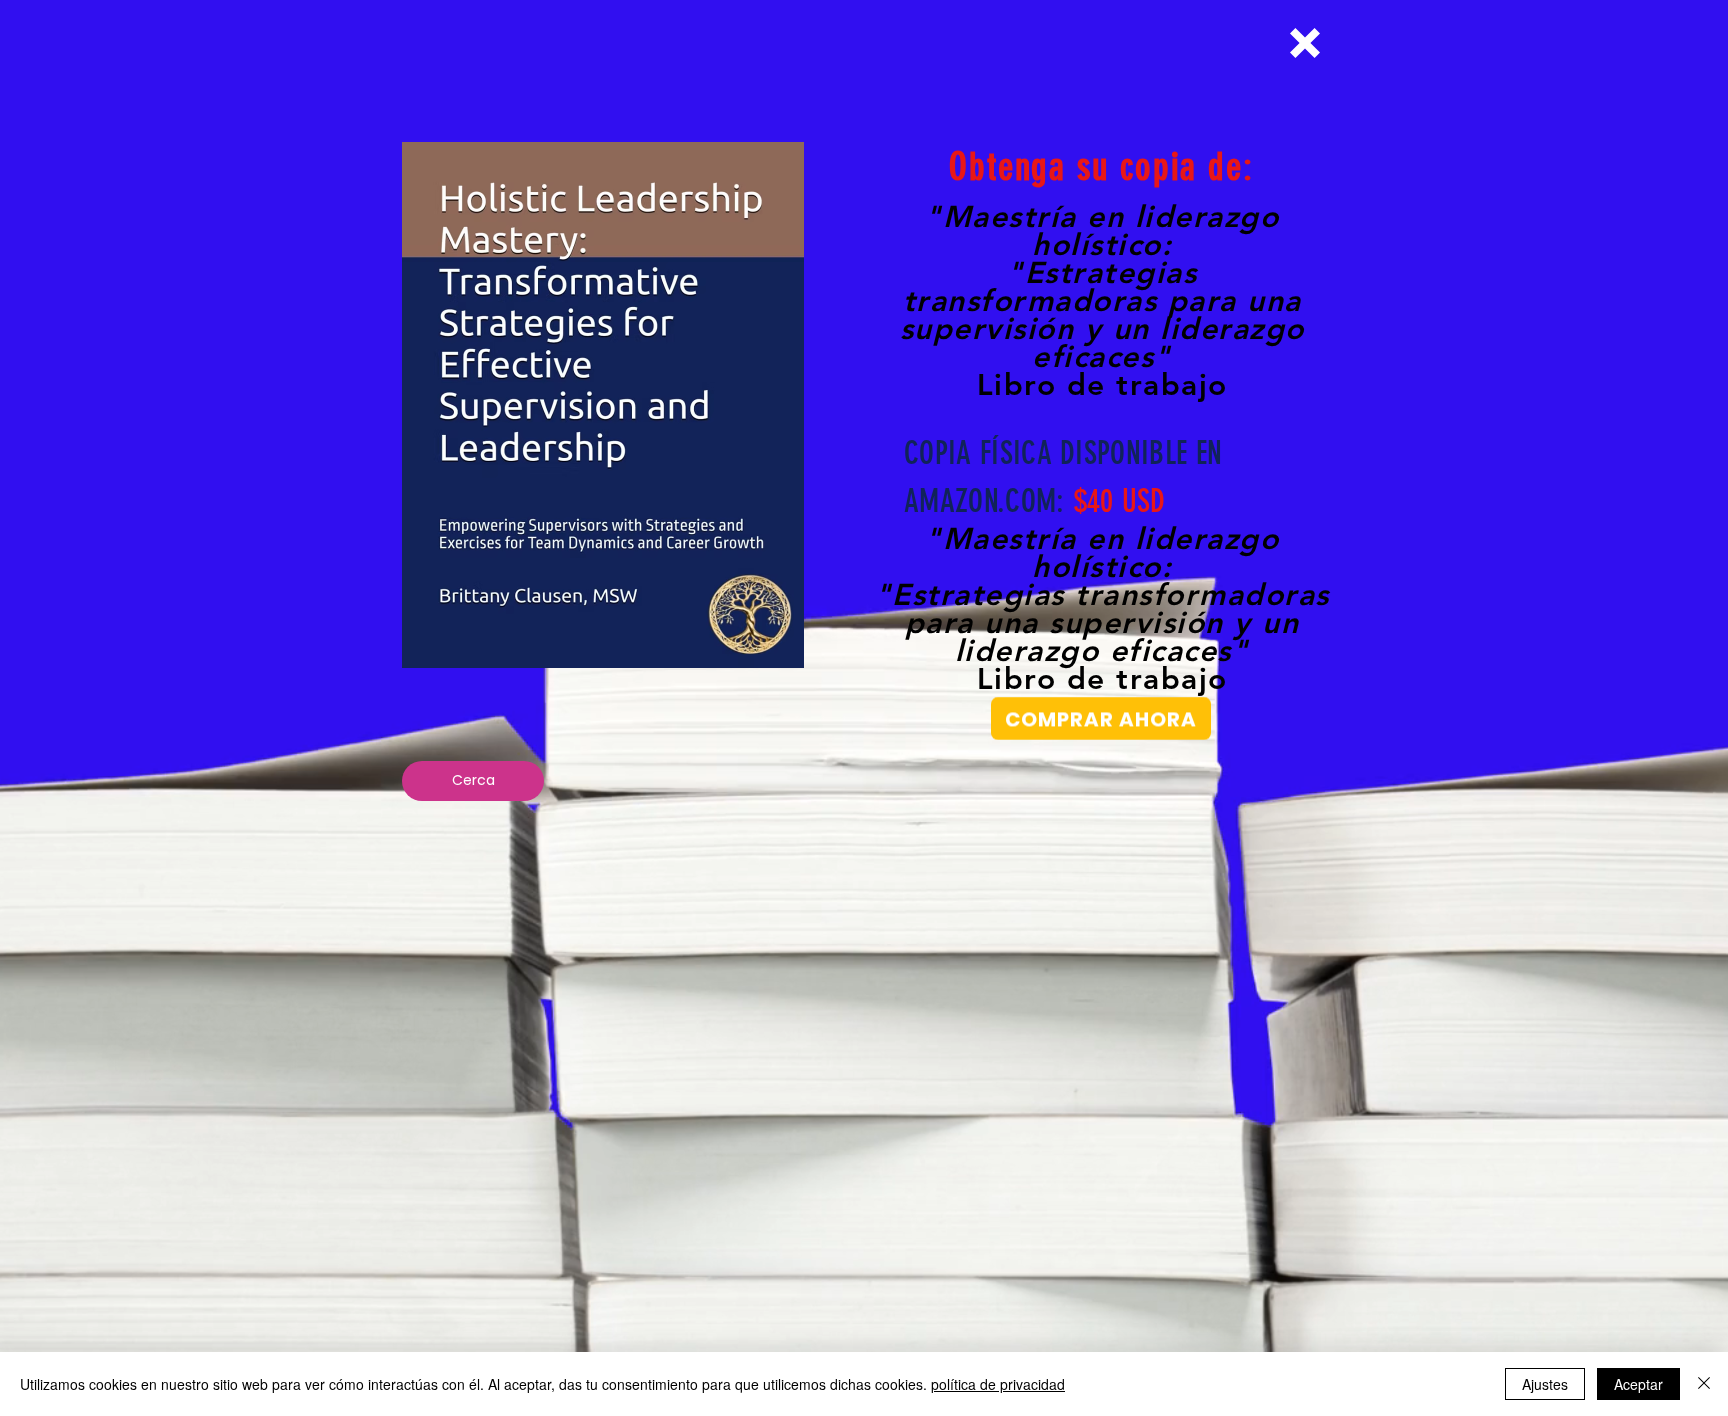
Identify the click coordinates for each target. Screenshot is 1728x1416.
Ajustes (1545, 1384)
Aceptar (1638, 1384)
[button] (1305, 43)
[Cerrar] (1704, 1384)
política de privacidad (998, 1384)
